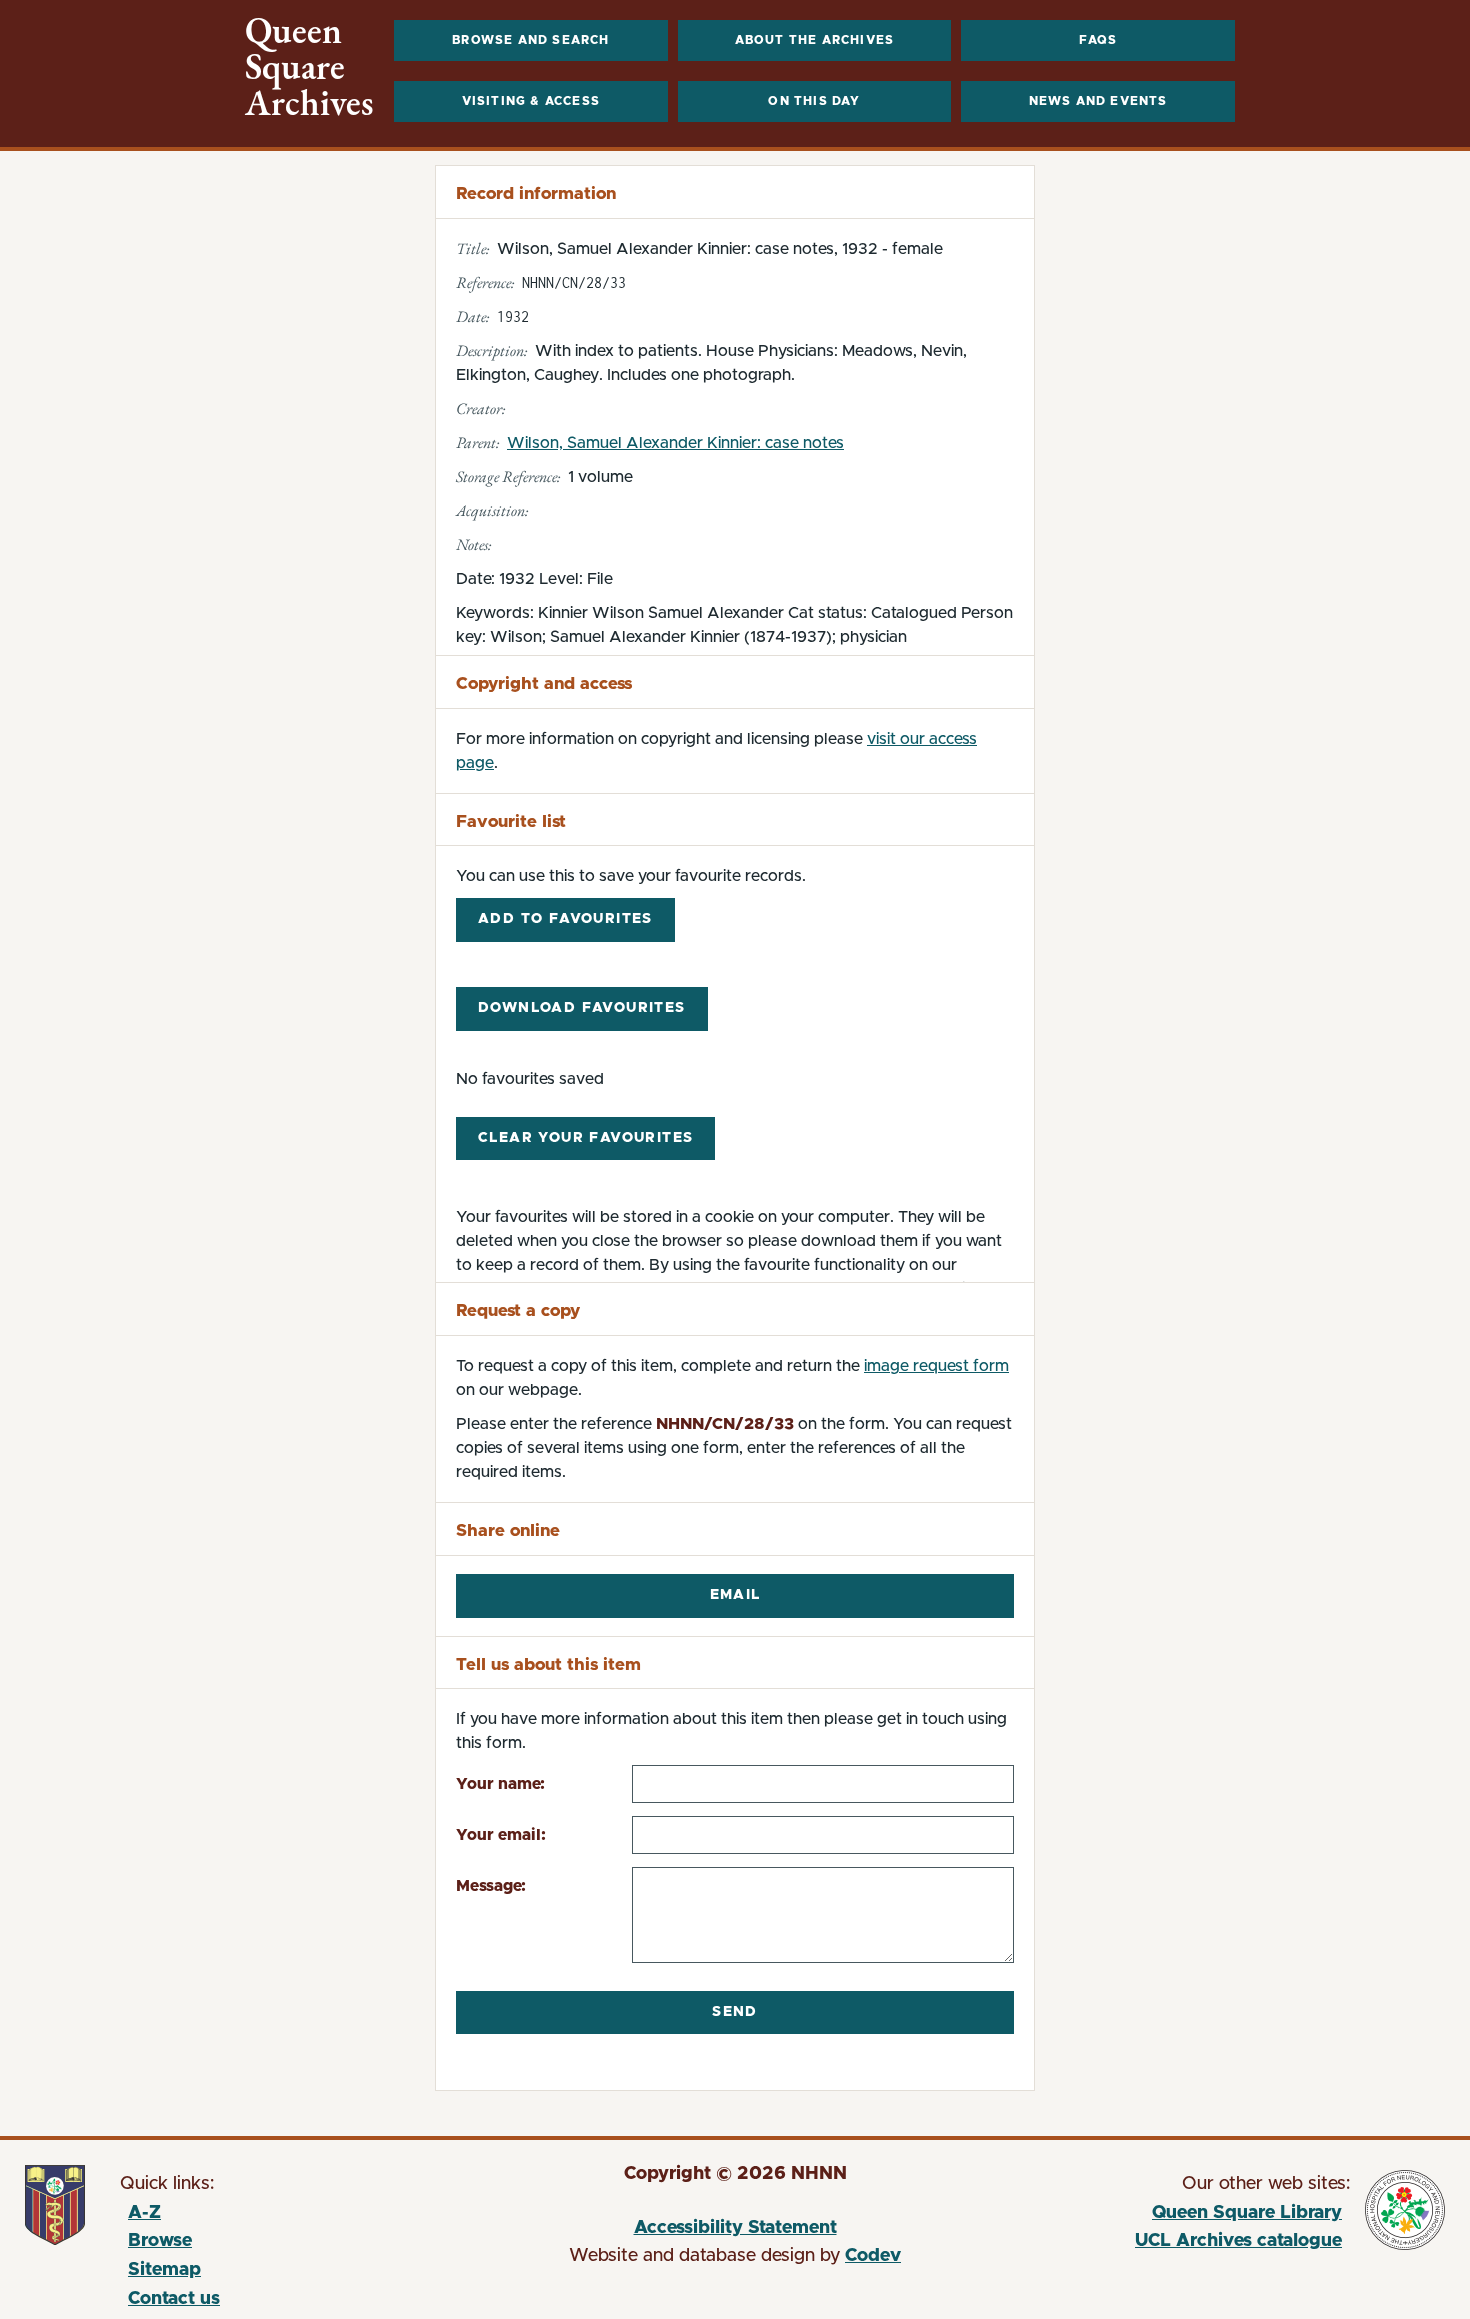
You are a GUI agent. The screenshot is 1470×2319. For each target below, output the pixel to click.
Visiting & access (531, 101)
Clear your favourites (585, 1138)
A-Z (144, 2213)
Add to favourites (565, 919)
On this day (814, 101)
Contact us (174, 2299)
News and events (1098, 101)
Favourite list (511, 821)
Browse (160, 2241)
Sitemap (164, 2270)
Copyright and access (544, 683)
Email (735, 1595)
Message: (491, 1886)
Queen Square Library (1161, 2216)
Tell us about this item (548, 1664)
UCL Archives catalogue (1161, 2244)
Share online (508, 1530)
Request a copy (518, 1310)
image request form (936, 1366)
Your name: (500, 1784)
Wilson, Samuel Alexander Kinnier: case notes (675, 443)
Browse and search (530, 40)
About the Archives (815, 40)
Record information (536, 193)
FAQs (1098, 40)
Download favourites (582, 1008)
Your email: (501, 1835)
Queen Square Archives (309, 67)
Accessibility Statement (735, 2228)
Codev (873, 2256)
